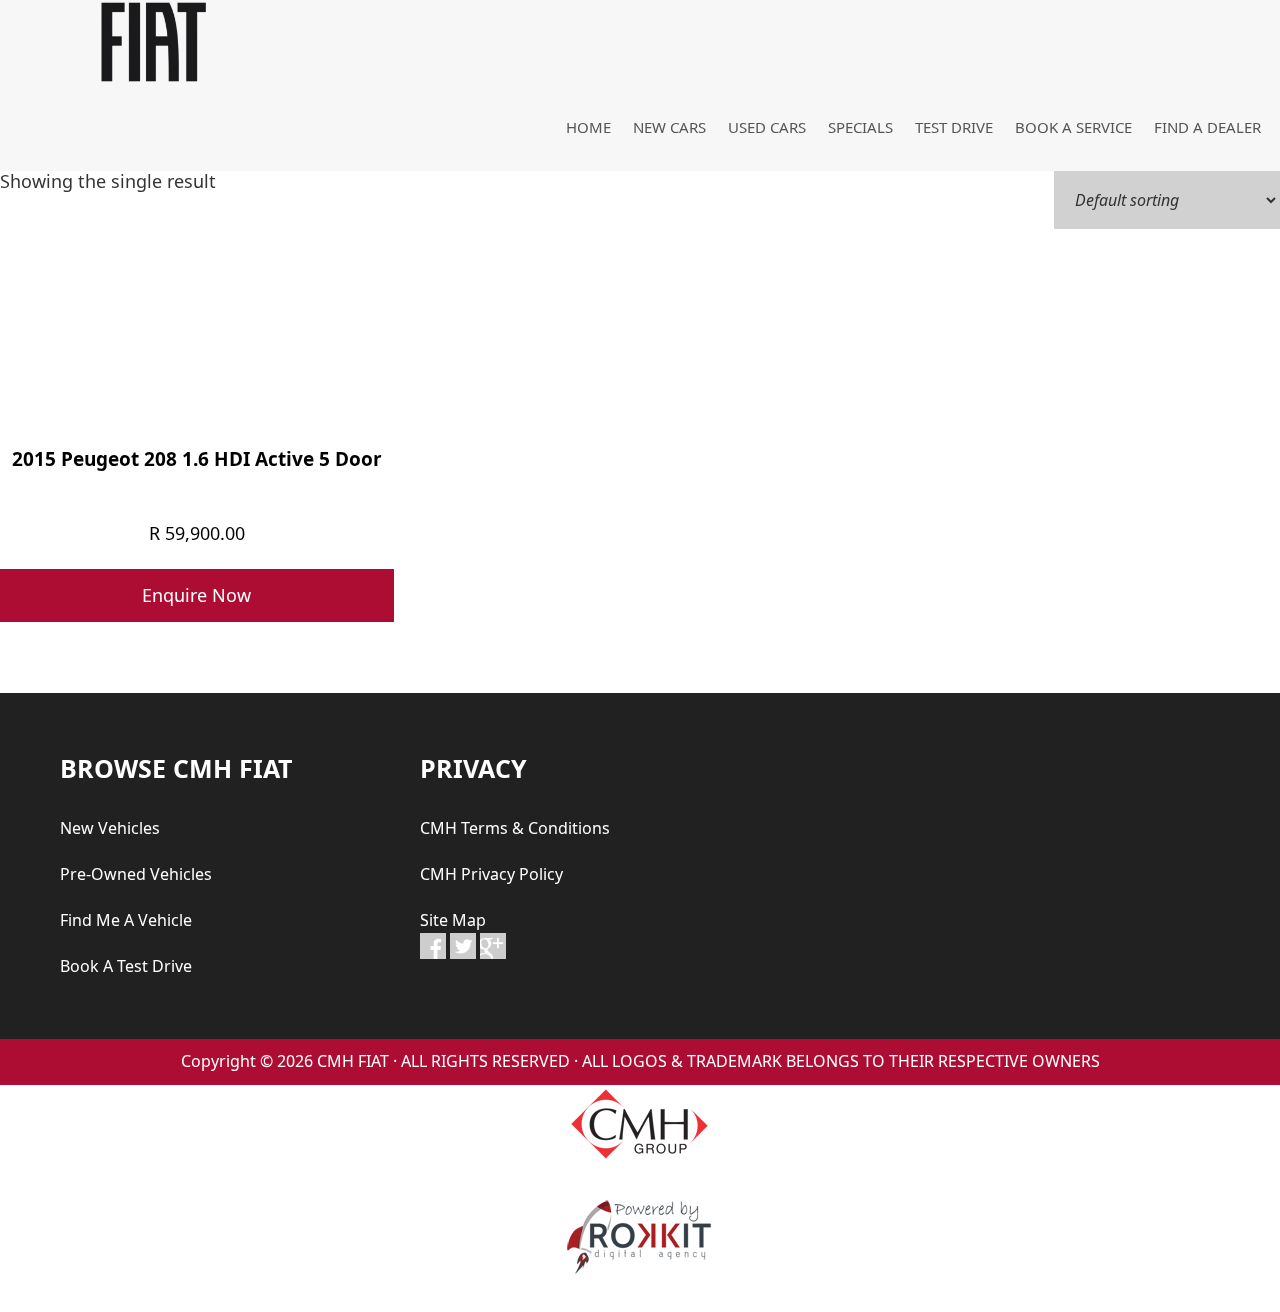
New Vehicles (110, 828)
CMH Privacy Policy (491, 874)
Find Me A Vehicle (126, 920)
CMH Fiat (150, 42)
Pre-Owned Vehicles (136, 874)
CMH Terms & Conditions (515, 828)
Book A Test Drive (126, 966)
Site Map (453, 920)
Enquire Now (196, 595)
